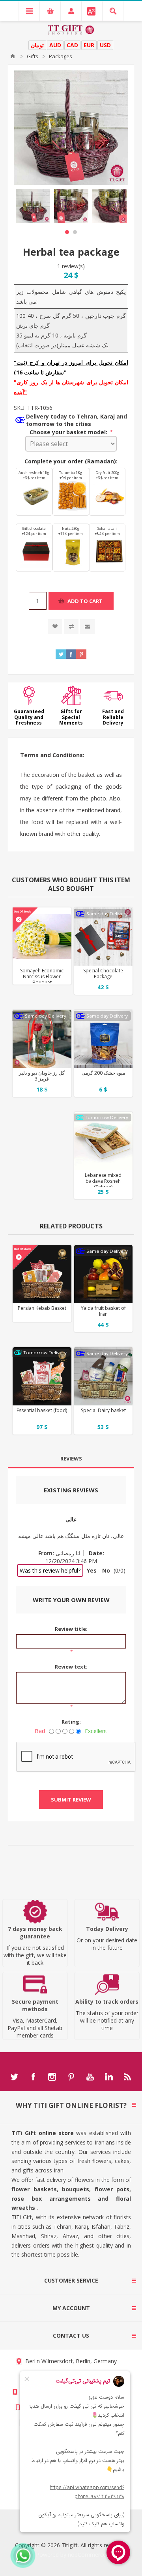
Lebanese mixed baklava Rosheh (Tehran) (103, 1181)
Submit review (71, 1800)
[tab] (71, 1459)
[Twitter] (14, 2077)
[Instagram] (52, 2077)
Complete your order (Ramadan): (71, 461)
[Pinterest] (71, 2077)
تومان (37, 45)
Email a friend (87, 626)
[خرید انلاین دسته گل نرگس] (42, 937)
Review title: (71, 1629)
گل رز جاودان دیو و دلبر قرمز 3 (42, 1076)
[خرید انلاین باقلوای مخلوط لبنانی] (103, 1141)
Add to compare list (71, 626)
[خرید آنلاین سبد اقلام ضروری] (42, 1376)
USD (105, 45)
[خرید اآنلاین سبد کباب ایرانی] (42, 1274)
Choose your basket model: (69, 432)
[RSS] (128, 2077)
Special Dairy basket (103, 1410)
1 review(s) (71, 266)
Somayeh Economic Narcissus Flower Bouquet (42, 976)
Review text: (71, 1667)
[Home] (13, 56)
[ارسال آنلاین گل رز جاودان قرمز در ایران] (42, 1039)
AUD (55, 45)
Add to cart (85, 601)
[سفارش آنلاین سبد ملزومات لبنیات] (103, 1376)
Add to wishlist (55, 626)
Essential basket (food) (42, 1410)
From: (46, 1553)
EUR (89, 45)
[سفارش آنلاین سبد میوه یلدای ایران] (103, 1274)
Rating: (71, 1722)
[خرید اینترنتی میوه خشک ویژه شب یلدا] (103, 1039)
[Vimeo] (109, 2077)
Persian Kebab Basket (42, 1308)
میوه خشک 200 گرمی (103, 1073)
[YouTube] (90, 2077)
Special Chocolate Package (103, 974)
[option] (33, 206)
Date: (96, 1553)
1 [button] (67, 232)
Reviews (71, 1459)
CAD (72, 45)
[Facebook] (33, 2077)
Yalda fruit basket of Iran (103, 1311)
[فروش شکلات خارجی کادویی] (103, 937)
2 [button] (75, 232)
